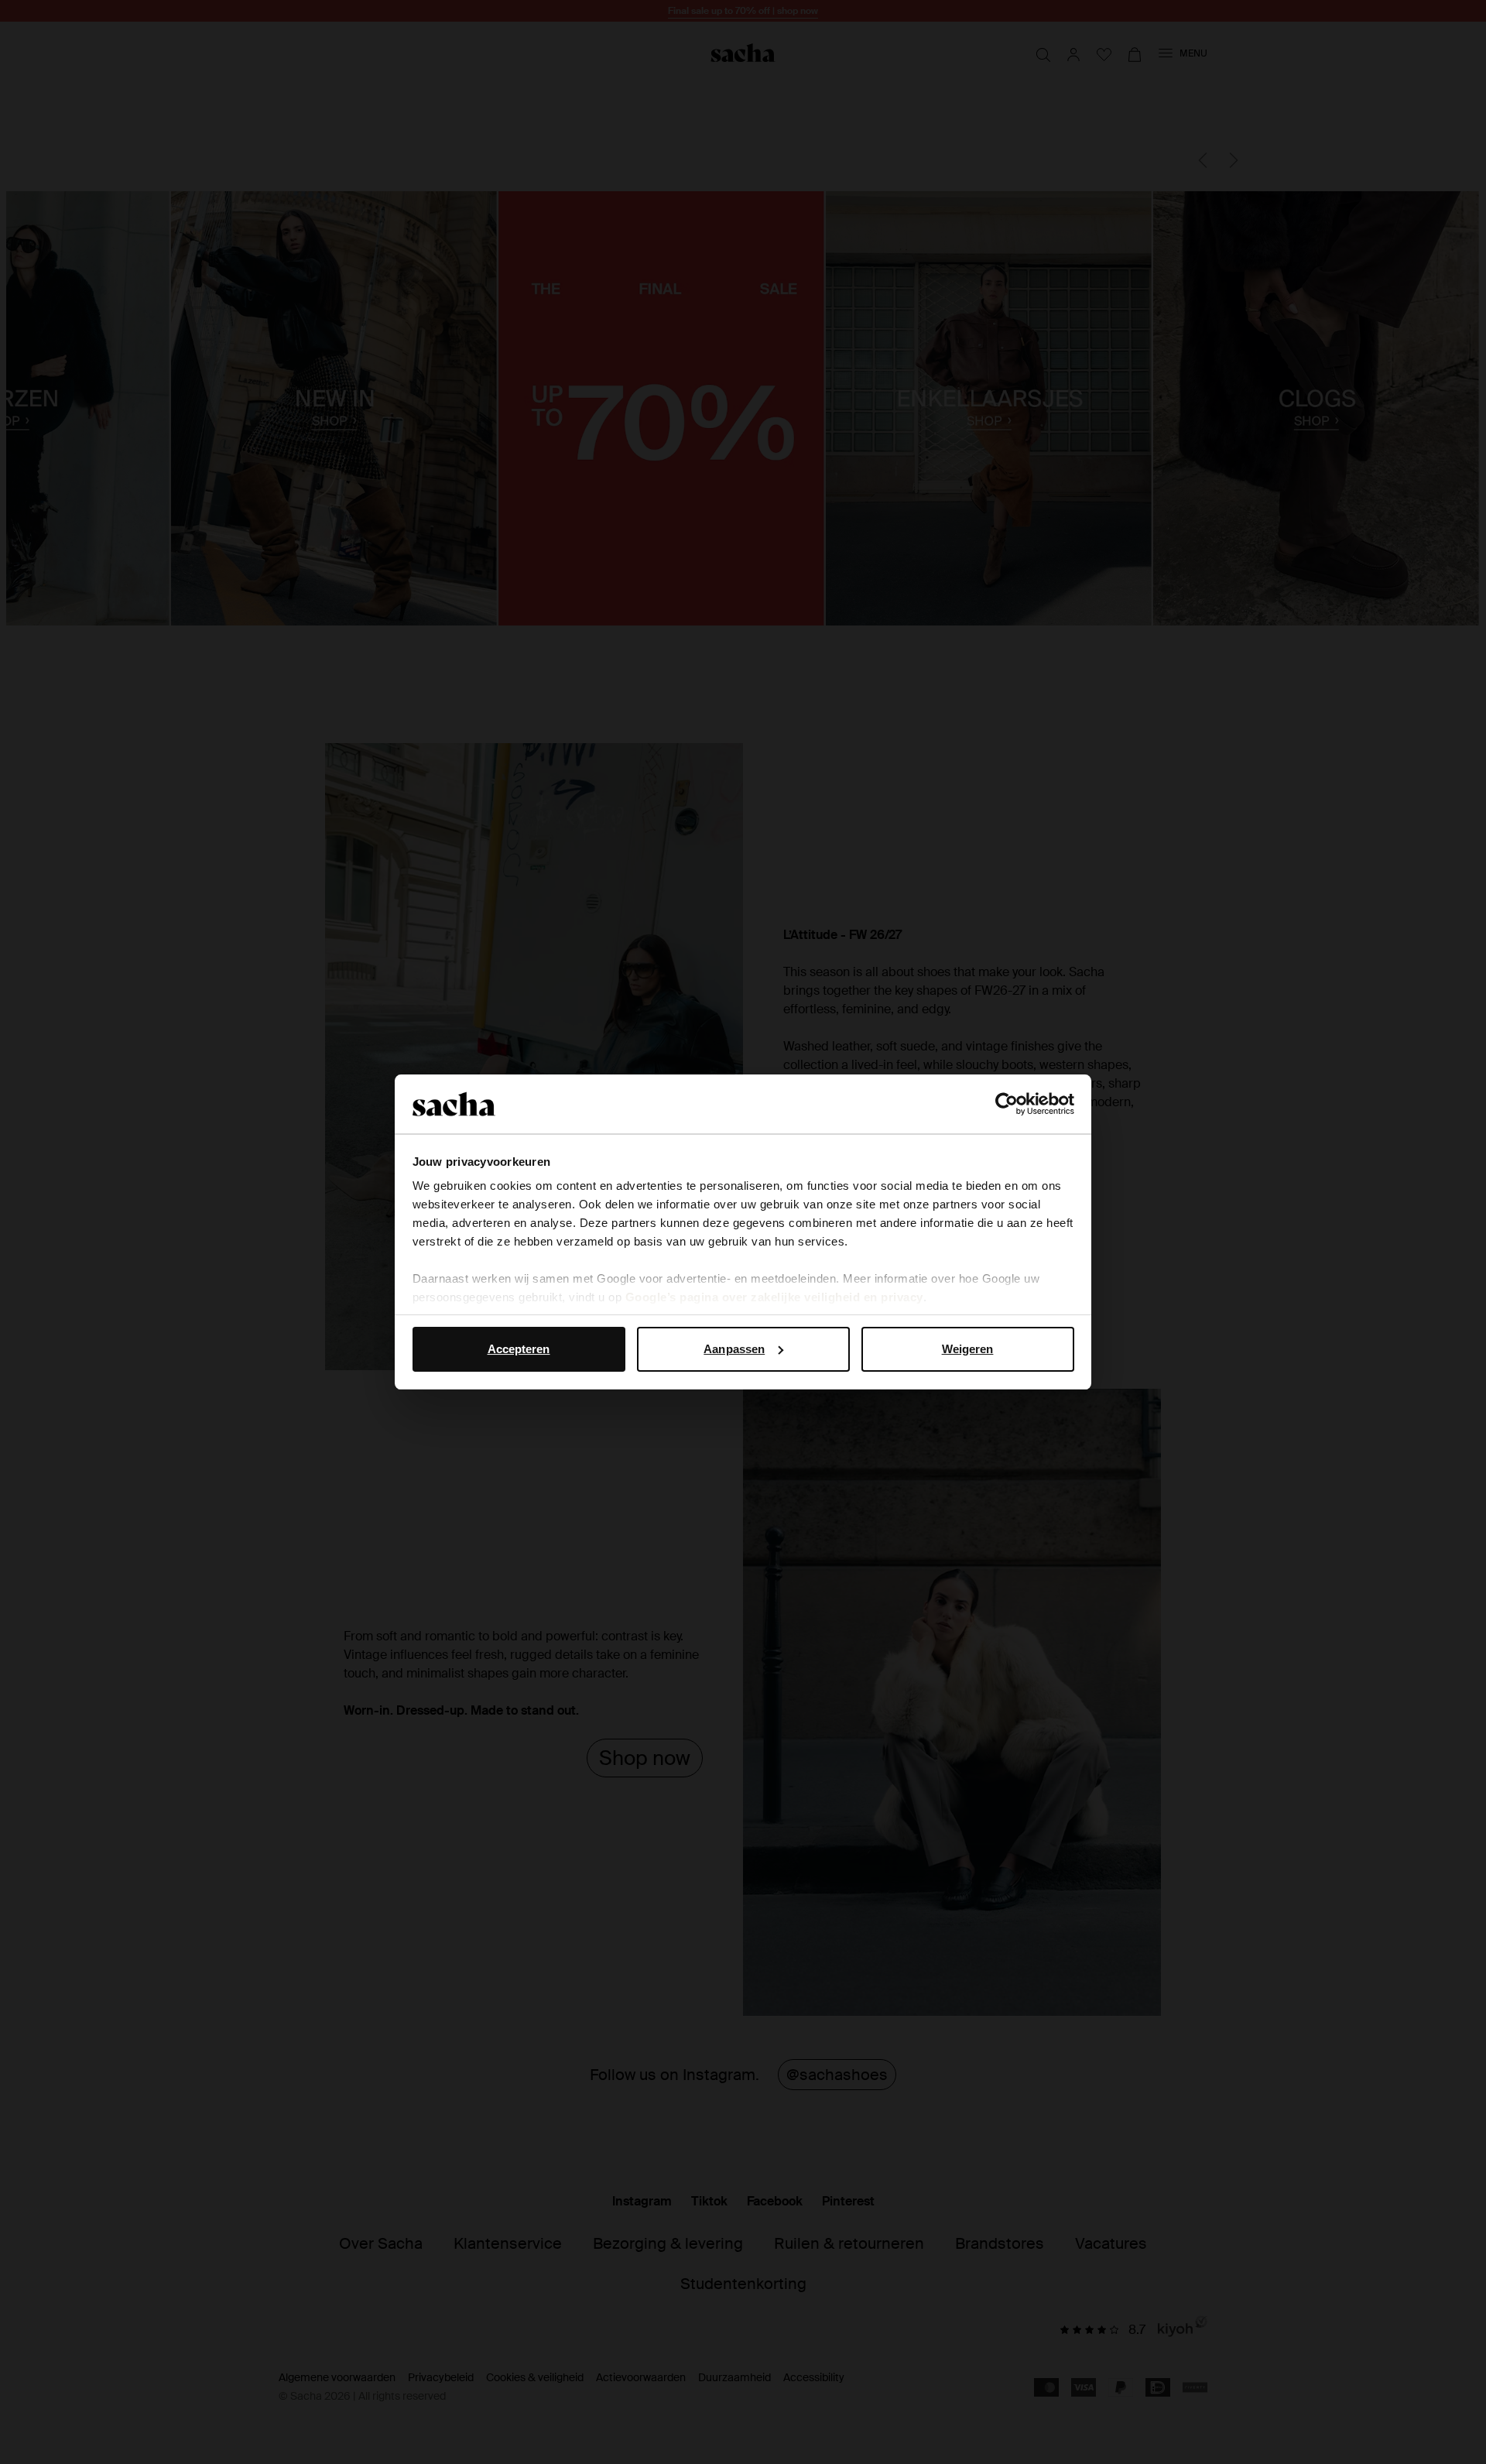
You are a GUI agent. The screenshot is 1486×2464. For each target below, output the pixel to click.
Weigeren (968, 1349)
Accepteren (519, 1349)
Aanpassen (734, 1349)
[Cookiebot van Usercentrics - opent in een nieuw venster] (1007, 1104)
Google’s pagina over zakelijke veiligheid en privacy (774, 1297)
